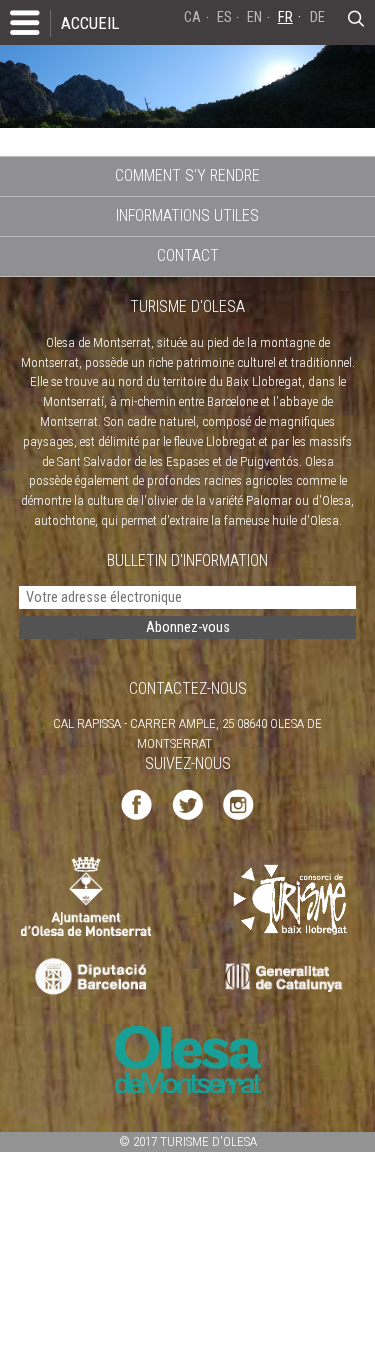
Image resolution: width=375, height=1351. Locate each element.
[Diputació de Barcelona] (88, 977)
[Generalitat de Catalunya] (288, 977)
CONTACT (188, 255)
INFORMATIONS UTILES (187, 215)
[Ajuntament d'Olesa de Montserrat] (86, 895)
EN (254, 17)
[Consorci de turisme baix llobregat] (291, 898)
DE (317, 17)
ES (224, 17)
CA (192, 17)
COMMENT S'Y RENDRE (187, 175)
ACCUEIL (90, 23)
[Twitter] (187, 803)
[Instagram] (238, 803)
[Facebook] (136, 803)
